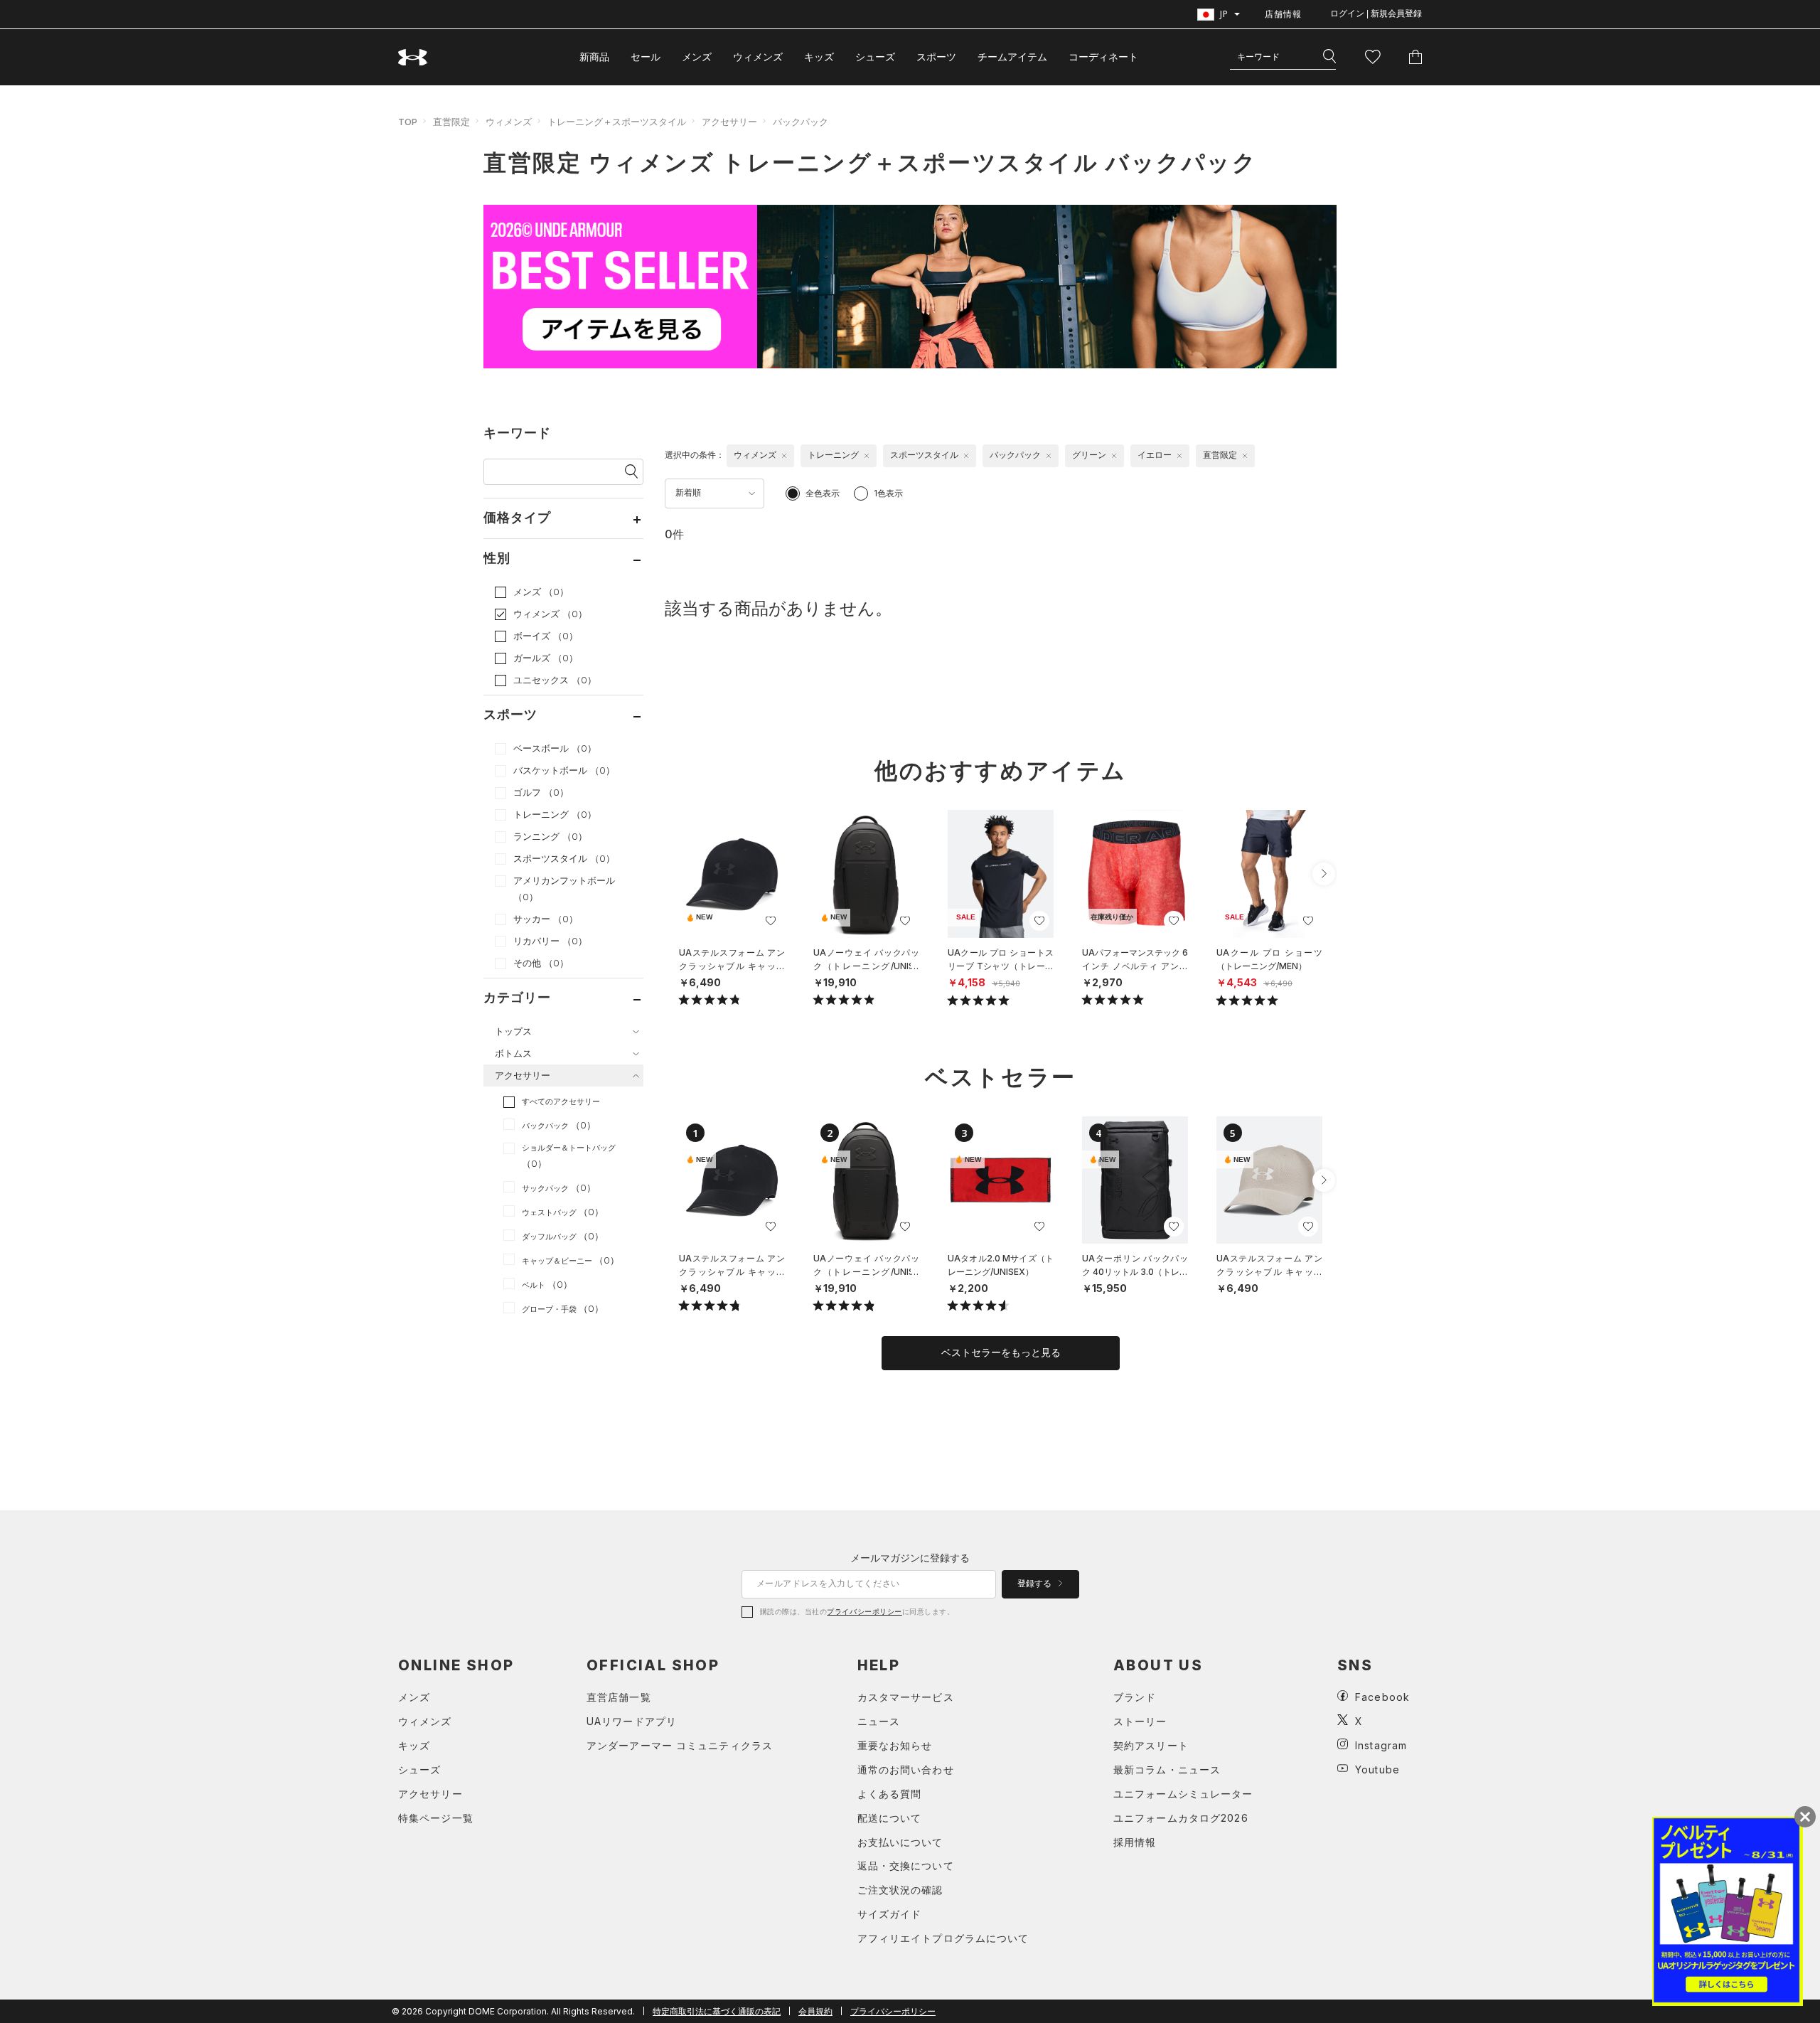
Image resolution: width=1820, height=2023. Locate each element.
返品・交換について (906, 1865)
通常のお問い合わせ (906, 1770)
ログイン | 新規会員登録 (1376, 14)
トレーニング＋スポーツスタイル (617, 122)
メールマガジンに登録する (910, 1558)
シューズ (875, 57)
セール (646, 57)
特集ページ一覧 (436, 1818)
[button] (1324, 874)
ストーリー (1140, 1721)
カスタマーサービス (906, 1697)
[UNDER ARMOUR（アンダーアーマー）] (413, 57)
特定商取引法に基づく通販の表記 (717, 2011)
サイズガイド (890, 1914)
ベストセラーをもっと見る (1001, 1352)
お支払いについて (900, 1842)
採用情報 (1135, 1842)
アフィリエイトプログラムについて (943, 1938)
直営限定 (451, 122)
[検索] (1329, 57)
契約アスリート (1151, 1745)
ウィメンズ (758, 57)
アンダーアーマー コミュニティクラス (680, 1745)
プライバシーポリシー (864, 1611)
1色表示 (888, 493)
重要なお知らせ (895, 1745)
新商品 (594, 57)
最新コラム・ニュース (1167, 1770)
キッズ (819, 57)
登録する (1035, 1584)
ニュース (879, 1721)
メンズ (697, 57)
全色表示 (823, 493)
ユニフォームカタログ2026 (1181, 1818)
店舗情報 (1283, 14)
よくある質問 (890, 1794)
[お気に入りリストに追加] (771, 921)
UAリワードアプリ (632, 1721)
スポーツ (936, 57)
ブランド (1135, 1697)
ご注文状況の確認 (900, 1890)
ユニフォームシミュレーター (1183, 1794)
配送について (890, 1818)
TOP (408, 122)
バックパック (801, 122)
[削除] (784, 456)
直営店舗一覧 (619, 1697)
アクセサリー (729, 122)
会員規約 (815, 2011)
